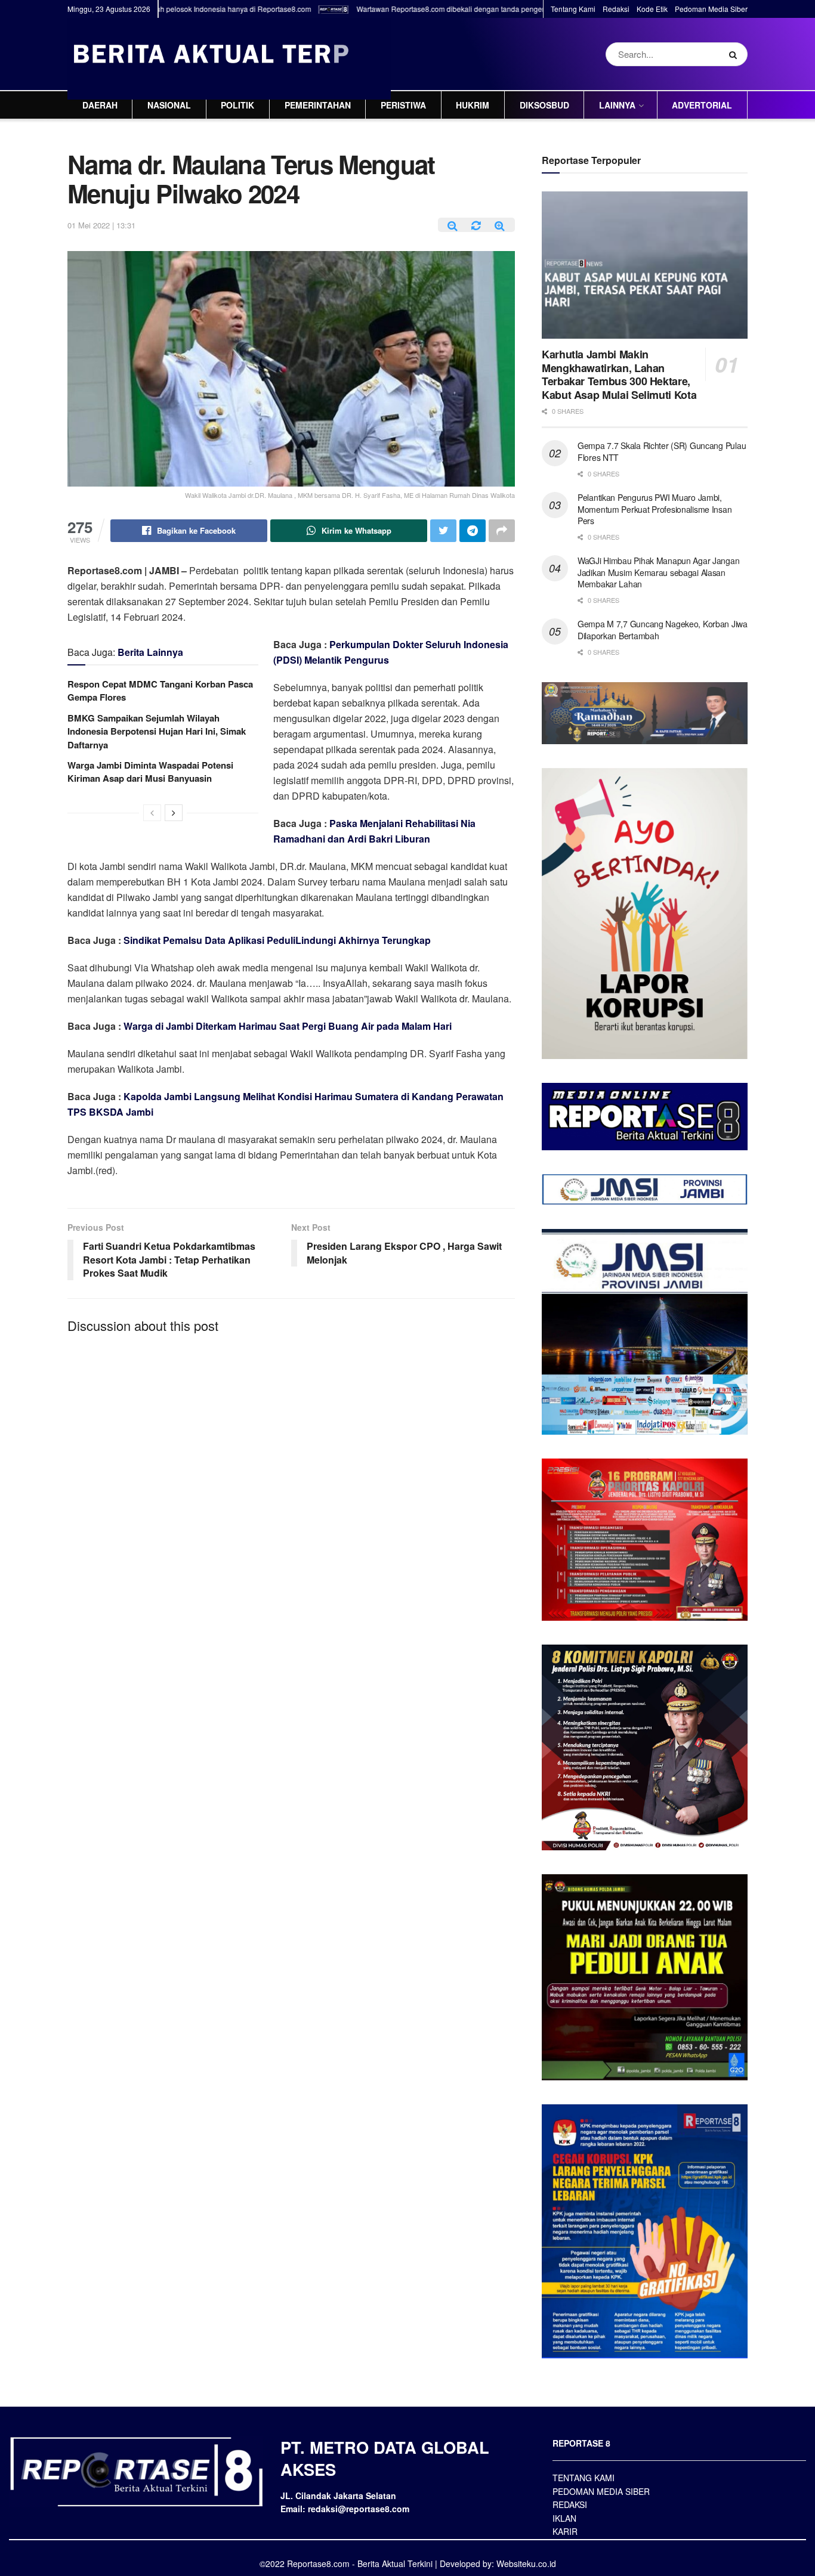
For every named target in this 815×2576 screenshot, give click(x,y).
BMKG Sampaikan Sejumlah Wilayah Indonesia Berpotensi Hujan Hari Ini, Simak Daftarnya (157, 731)
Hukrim (473, 105)
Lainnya (617, 105)
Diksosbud (544, 105)
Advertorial (702, 105)
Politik (237, 105)
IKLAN (564, 2518)
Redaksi (616, 9)
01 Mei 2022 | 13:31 (101, 225)
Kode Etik (652, 9)
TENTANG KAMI (584, 2478)
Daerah (100, 105)
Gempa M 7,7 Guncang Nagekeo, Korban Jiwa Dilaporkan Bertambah (663, 630)
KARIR (565, 2531)
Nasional (169, 105)
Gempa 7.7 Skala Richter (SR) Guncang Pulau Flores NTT (662, 451)
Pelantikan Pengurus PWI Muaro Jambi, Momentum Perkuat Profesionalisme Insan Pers (655, 509)
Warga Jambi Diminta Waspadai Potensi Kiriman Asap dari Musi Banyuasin (150, 772)
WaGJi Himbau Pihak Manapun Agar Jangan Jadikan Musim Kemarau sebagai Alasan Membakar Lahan (658, 572)
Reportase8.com (318, 2563)
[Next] (174, 813)
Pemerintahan (318, 105)
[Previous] (152, 813)
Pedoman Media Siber (711, 9)
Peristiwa (403, 105)
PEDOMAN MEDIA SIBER (601, 2491)
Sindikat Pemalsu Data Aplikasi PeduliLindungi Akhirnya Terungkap (277, 940)
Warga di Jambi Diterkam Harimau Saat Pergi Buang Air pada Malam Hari (288, 1026)
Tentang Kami (573, 9)
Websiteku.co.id (526, 2563)
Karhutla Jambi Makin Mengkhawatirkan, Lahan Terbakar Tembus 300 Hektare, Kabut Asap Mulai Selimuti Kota (619, 374)
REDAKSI (570, 2504)
